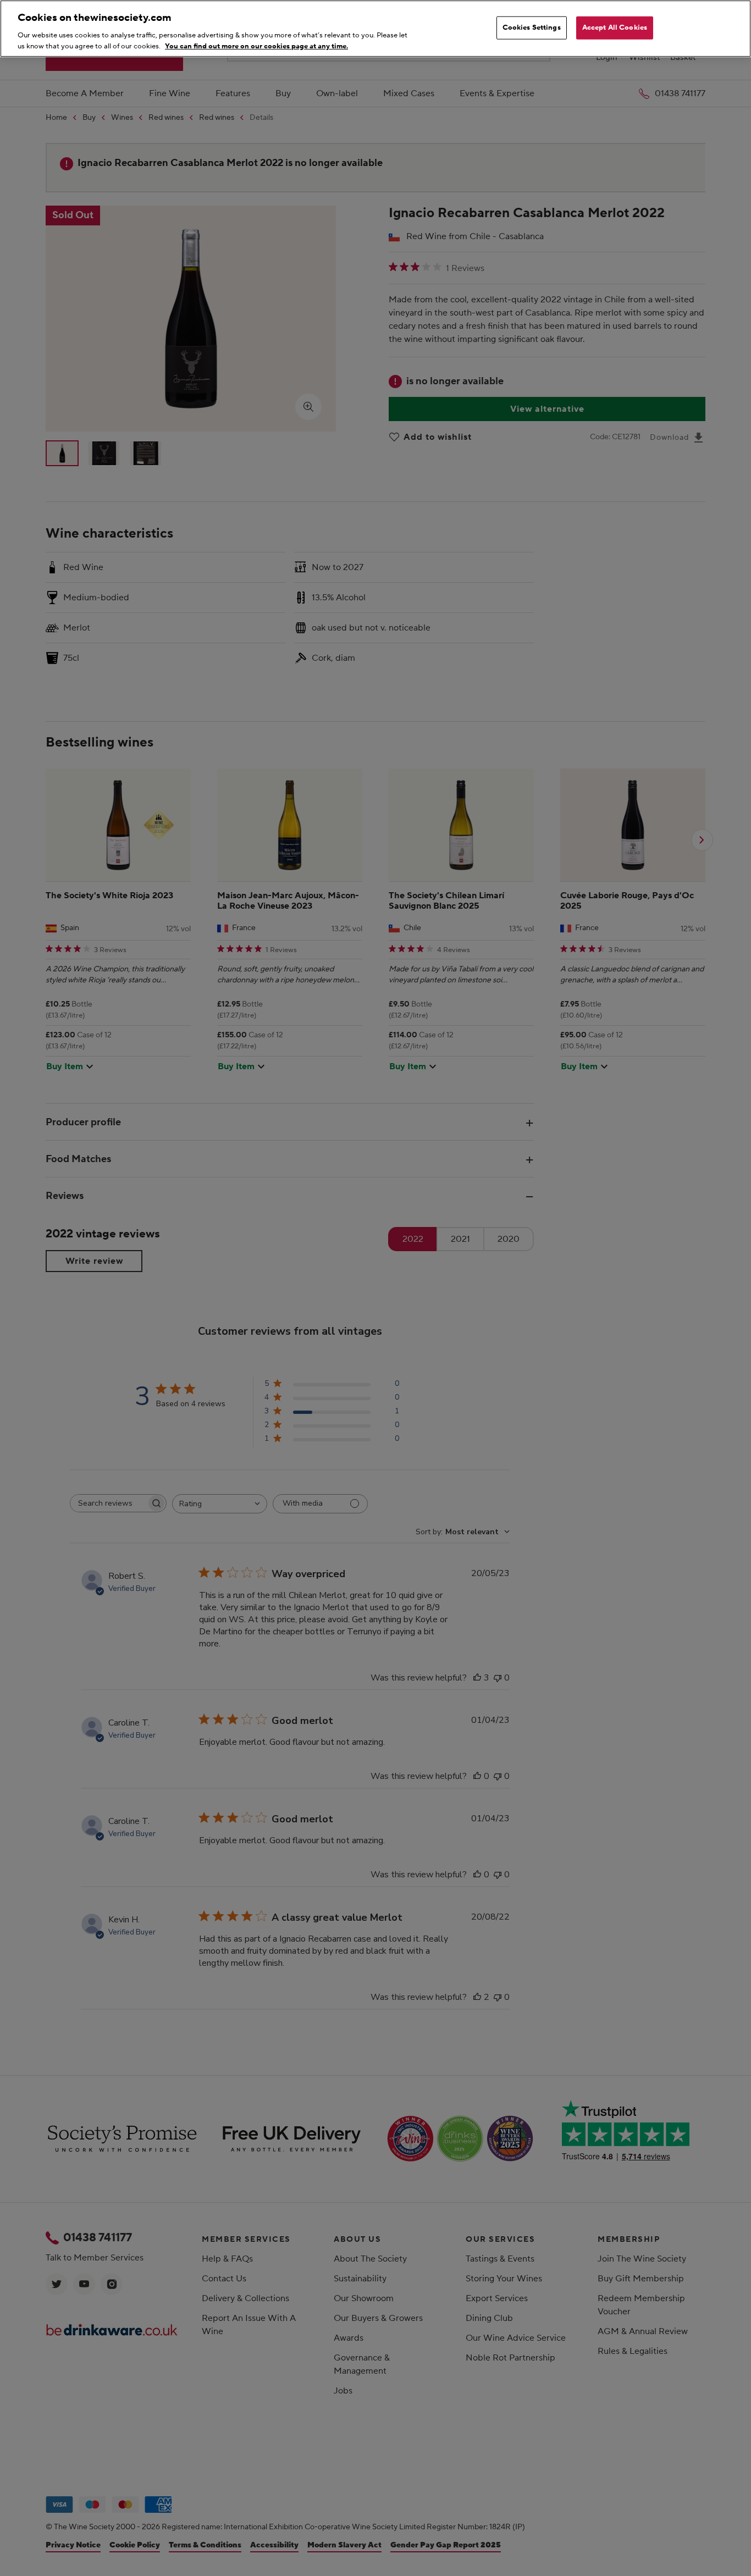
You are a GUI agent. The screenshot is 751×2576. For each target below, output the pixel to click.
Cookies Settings (532, 27)
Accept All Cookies (615, 27)
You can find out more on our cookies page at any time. (256, 46)
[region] (375, 29)
